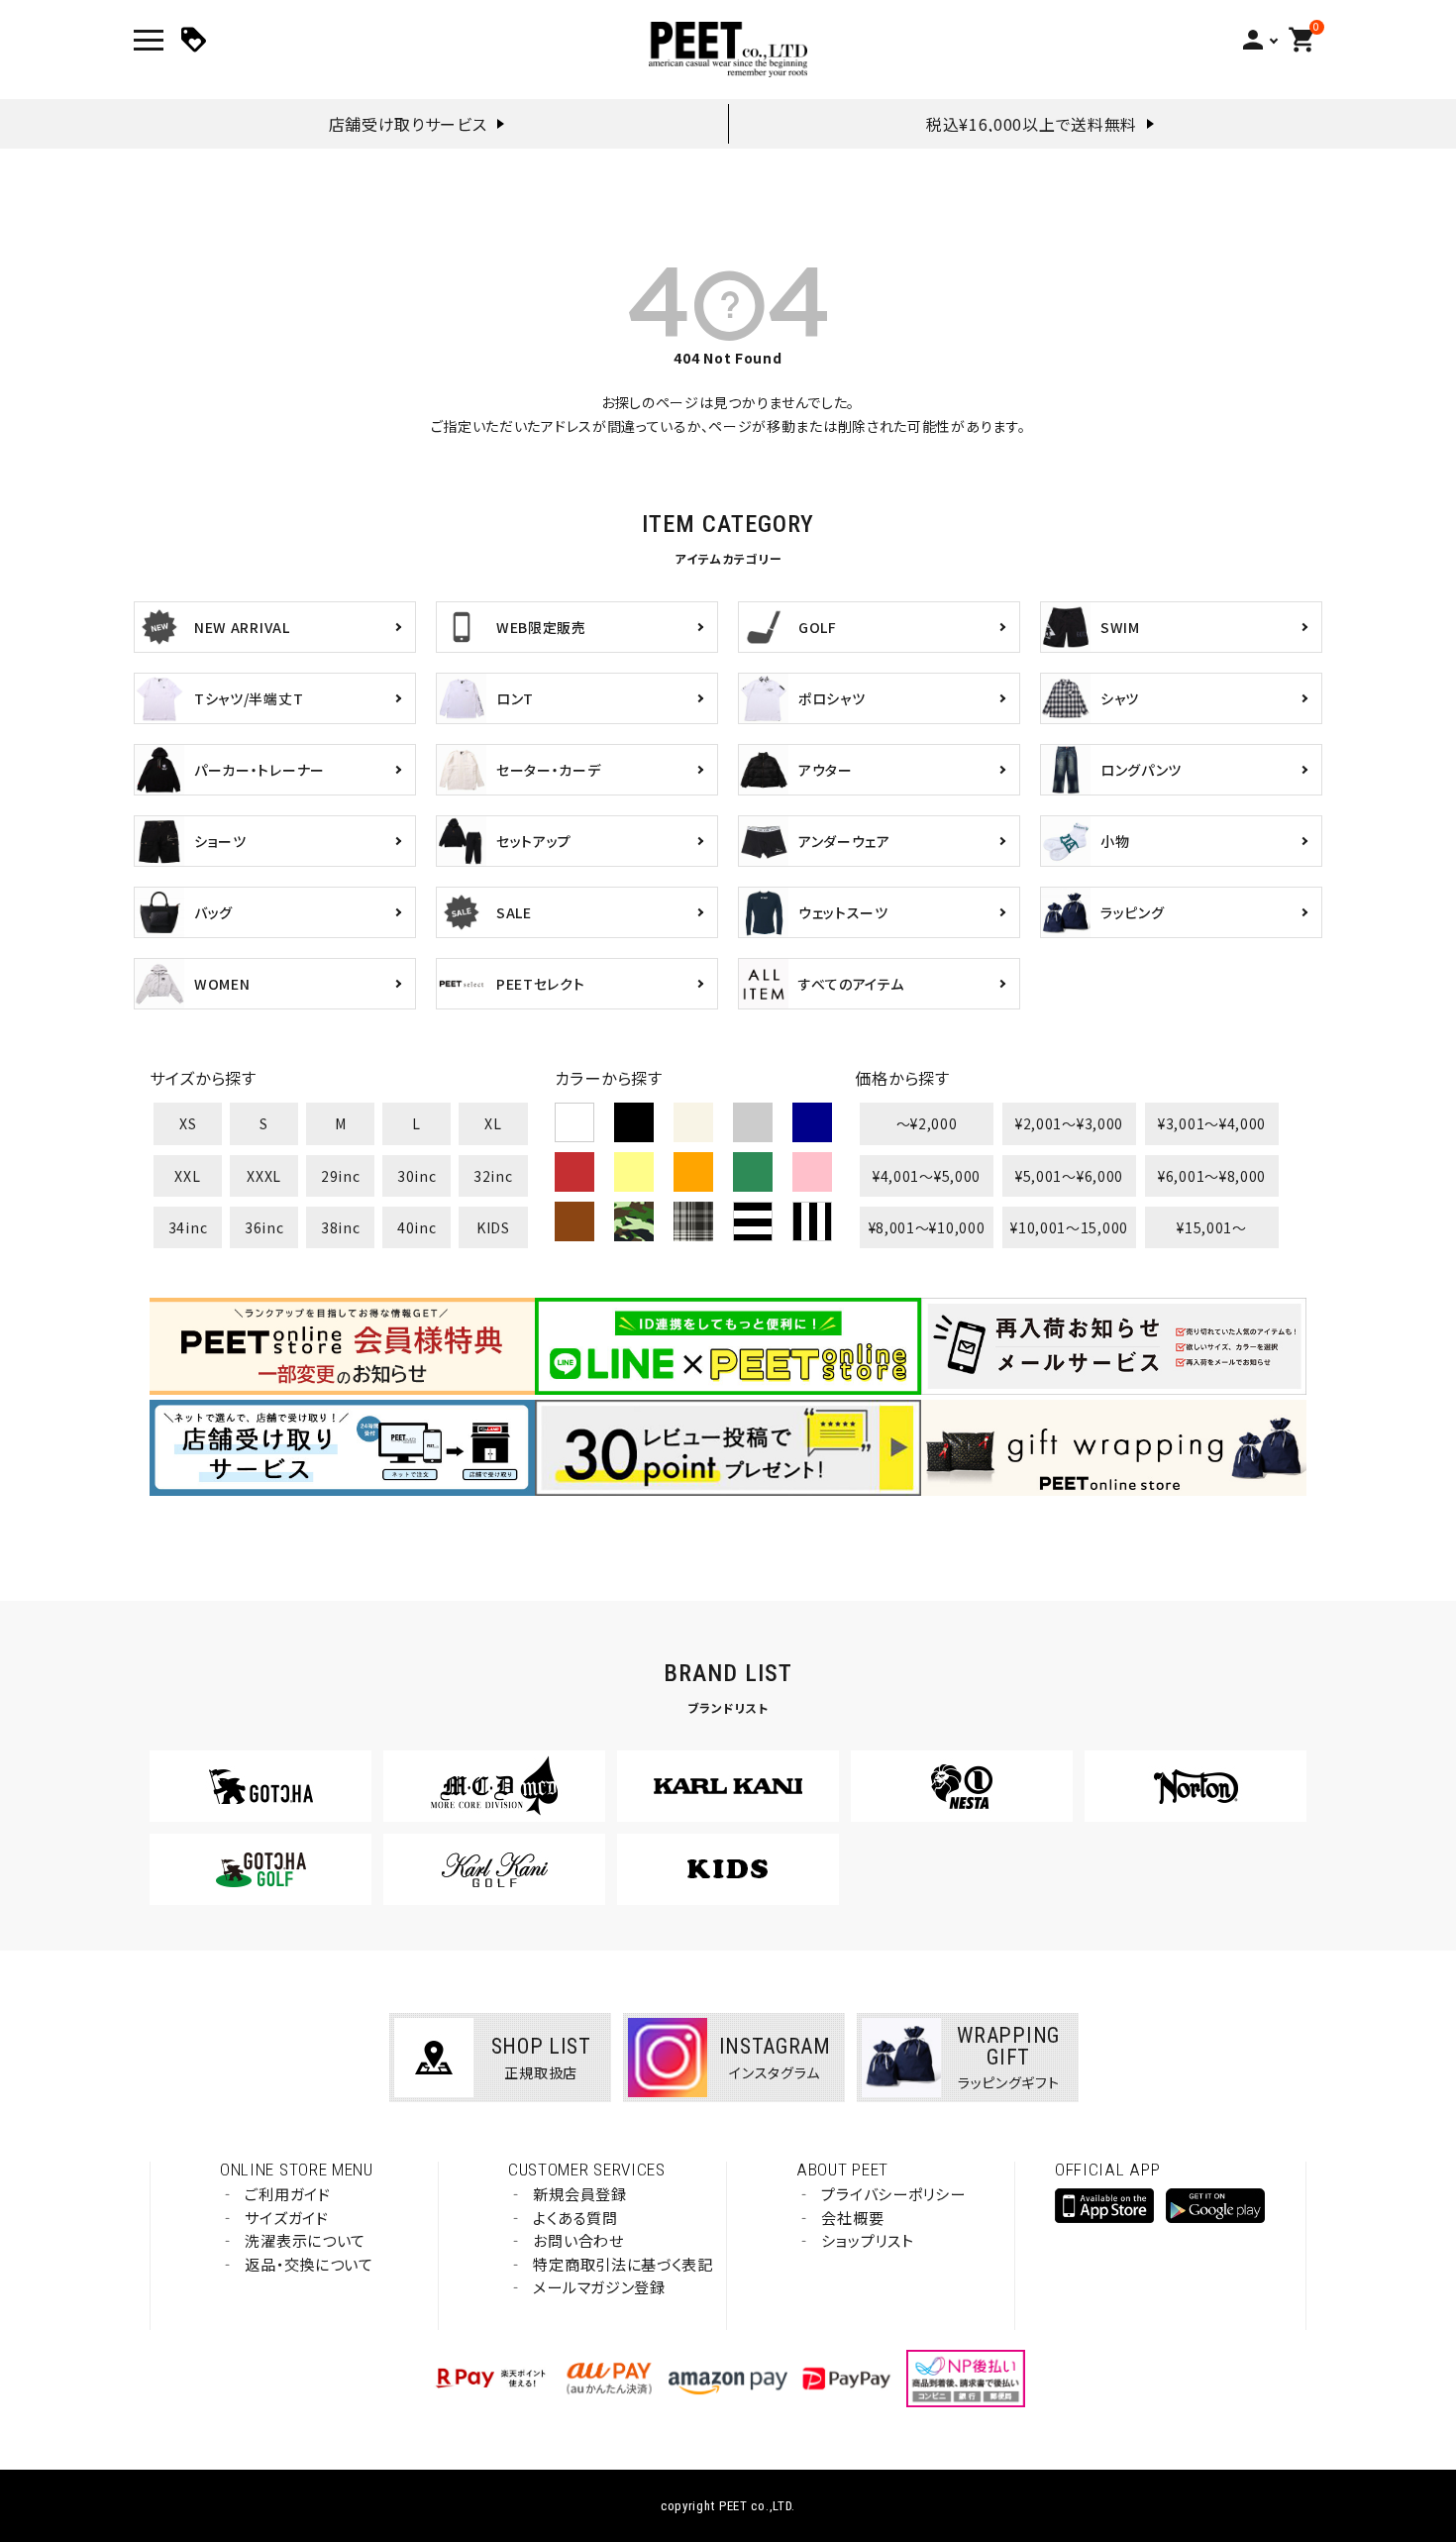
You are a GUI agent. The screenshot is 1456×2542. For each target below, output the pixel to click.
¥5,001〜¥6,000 (1069, 1176)
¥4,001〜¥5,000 (927, 1176)
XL (493, 1123)
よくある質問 (575, 2218)
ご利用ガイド (287, 2194)
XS (188, 1123)
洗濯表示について (305, 2240)
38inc (341, 1227)
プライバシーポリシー (893, 2194)
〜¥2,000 (927, 1123)
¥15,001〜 (1212, 1227)
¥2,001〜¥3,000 (1069, 1123)
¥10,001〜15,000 (1069, 1227)
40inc (417, 1227)
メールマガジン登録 (599, 2287)
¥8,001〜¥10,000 (927, 1227)
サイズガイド (286, 2218)
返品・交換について (309, 2264)
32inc (493, 1176)
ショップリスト (867, 2240)
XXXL (264, 1176)
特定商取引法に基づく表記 (623, 2264)
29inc (341, 1176)
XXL (187, 1176)
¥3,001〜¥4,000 (1212, 1123)
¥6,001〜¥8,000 (1212, 1176)
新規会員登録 (579, 2194)
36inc (264, 1227)
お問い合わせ (578, 2240)
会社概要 (852, 2218)
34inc (188, 1227)
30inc (417, 1176)
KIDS (493, 1227)
